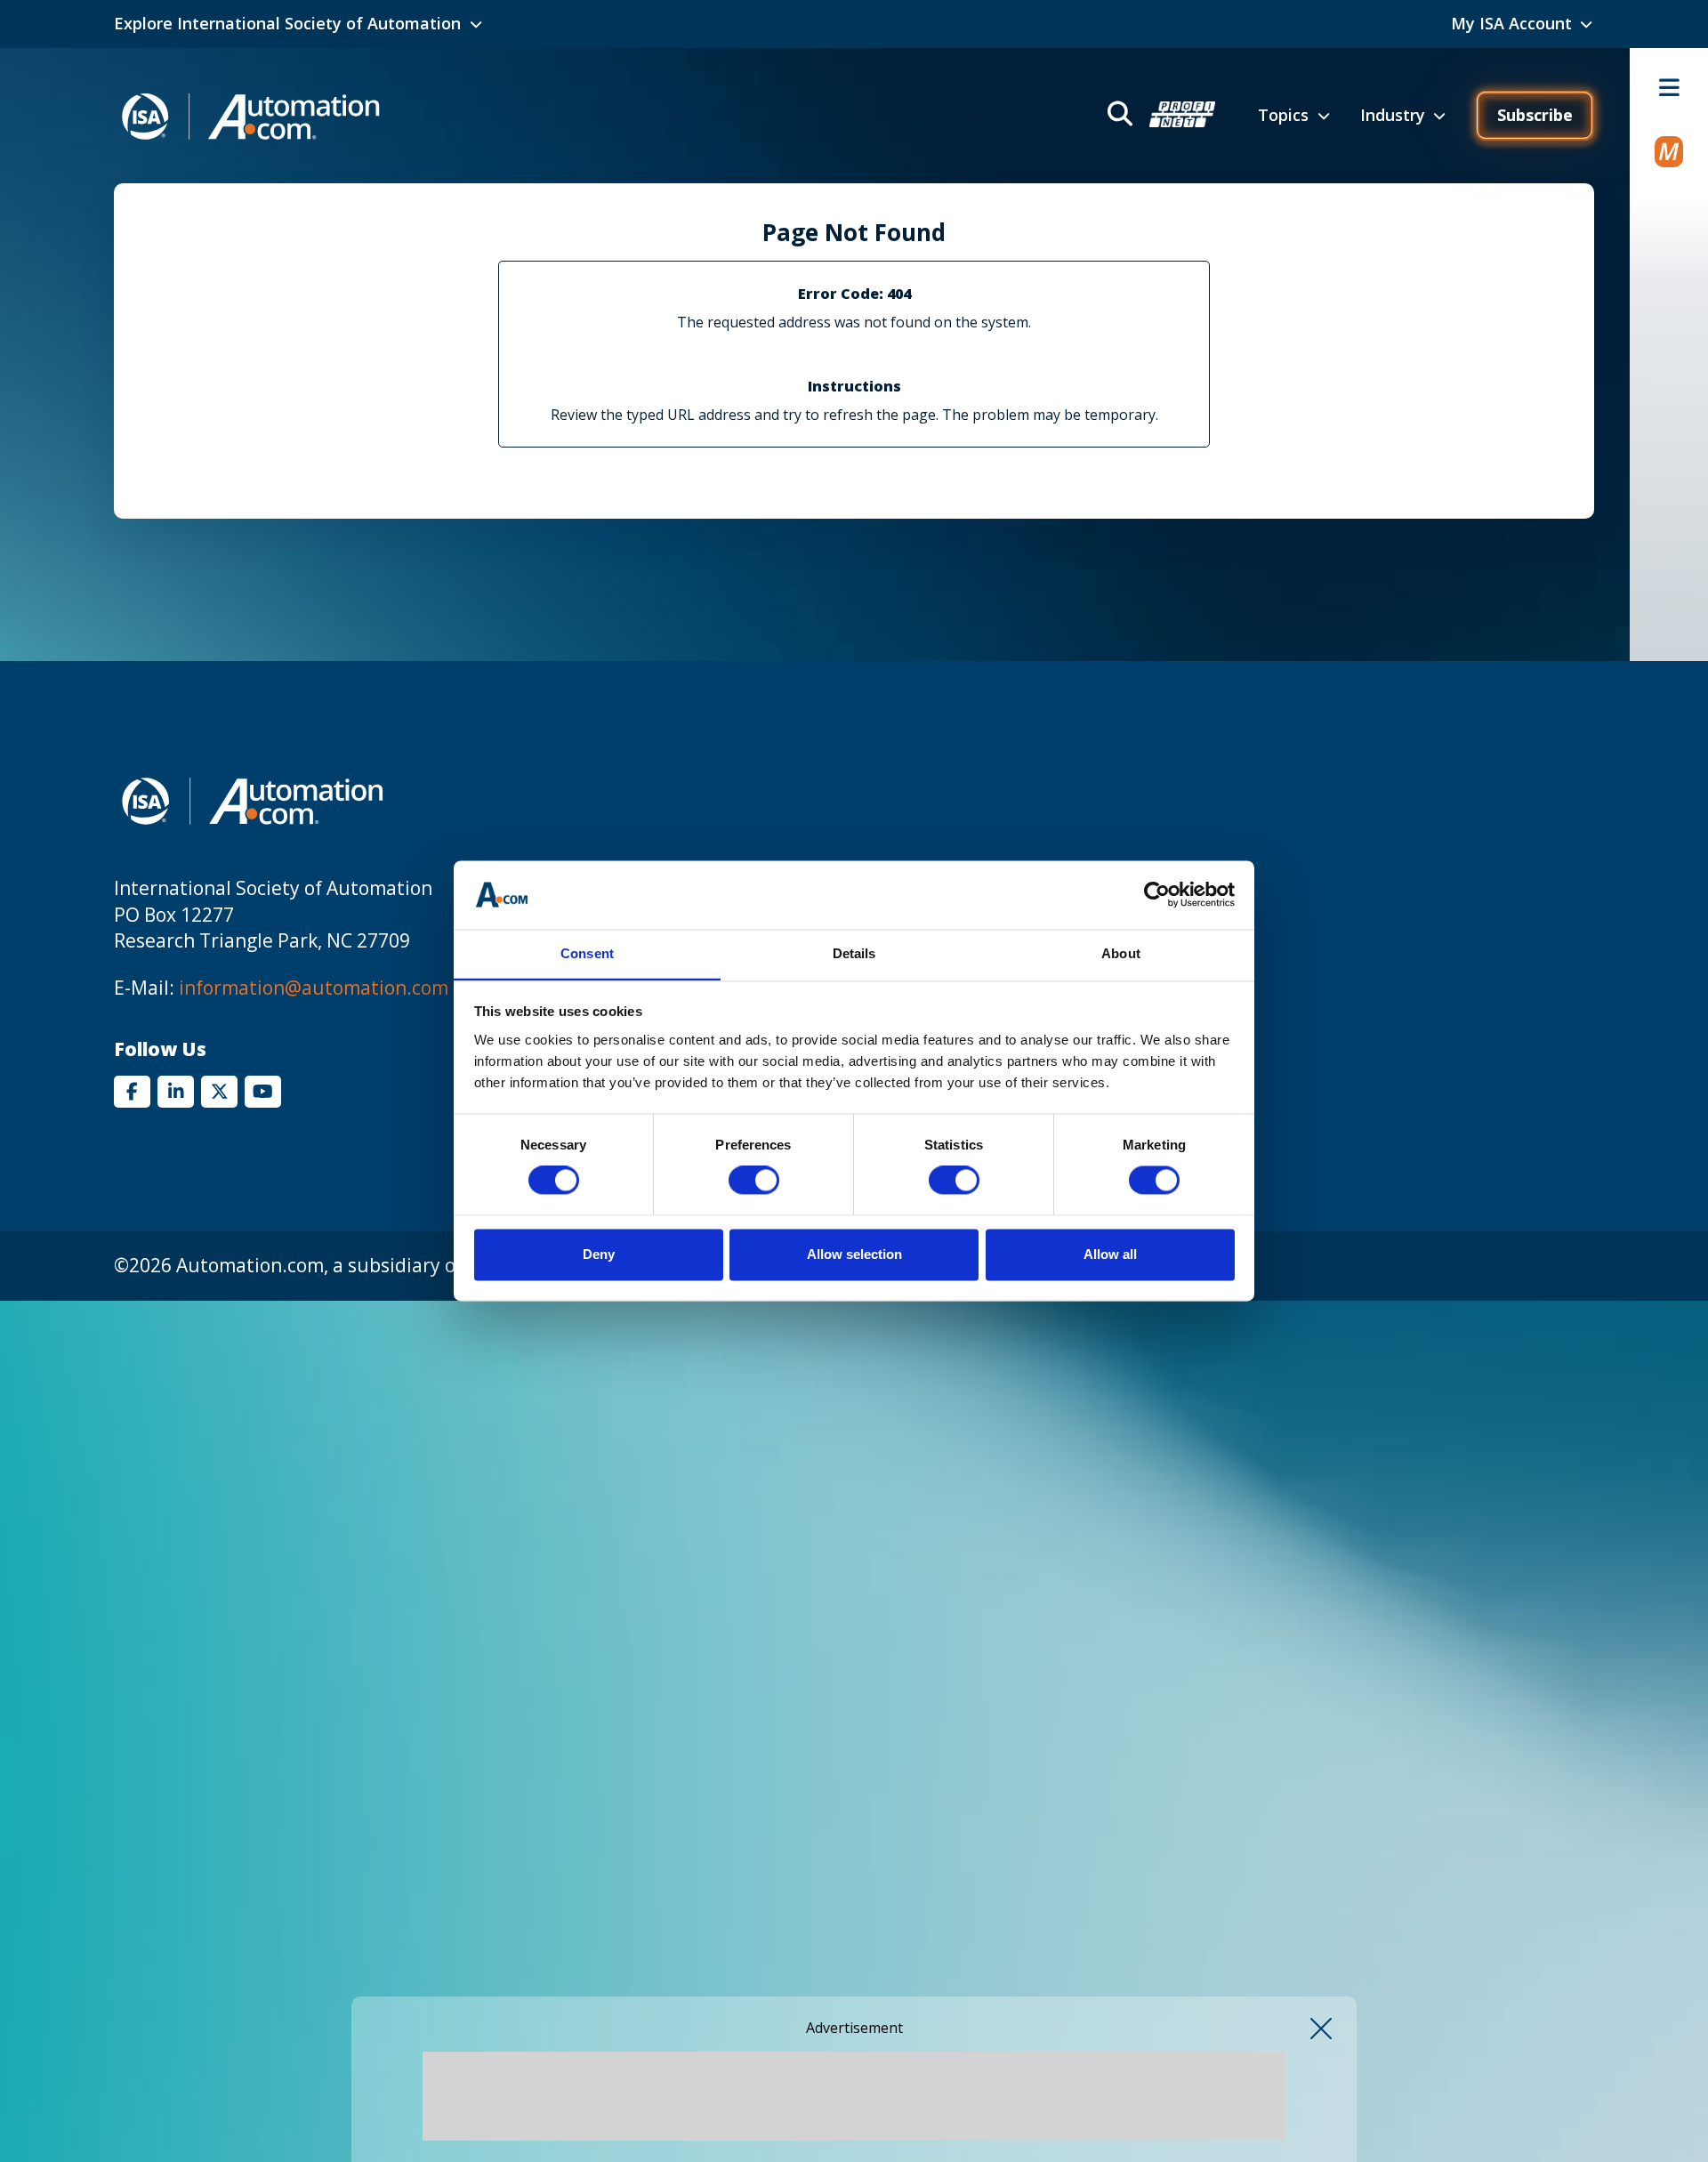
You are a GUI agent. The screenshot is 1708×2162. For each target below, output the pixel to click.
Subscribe (1535, 115)
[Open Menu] (1669, 87)
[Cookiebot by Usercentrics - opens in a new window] (1157, 895)
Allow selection (854, 1254)
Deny (599, 1254)
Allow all (1110, 1254)
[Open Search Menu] (1160, 116)
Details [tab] (854, 953)
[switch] (754, 1181)
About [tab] (1121, 953)
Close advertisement (1321, 2029)
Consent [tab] (587, 953)
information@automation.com (314, 988)
